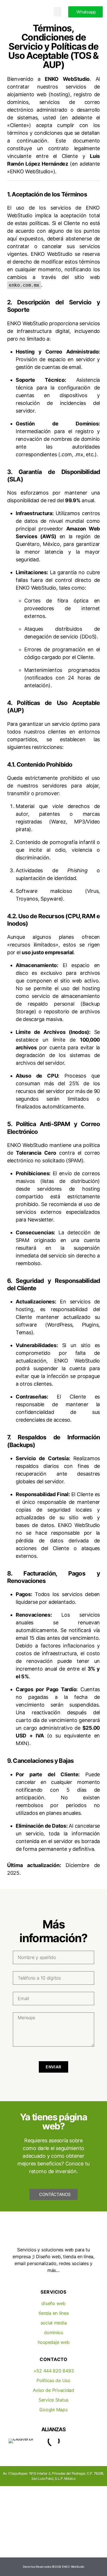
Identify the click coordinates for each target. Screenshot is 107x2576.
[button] (58, 12)
